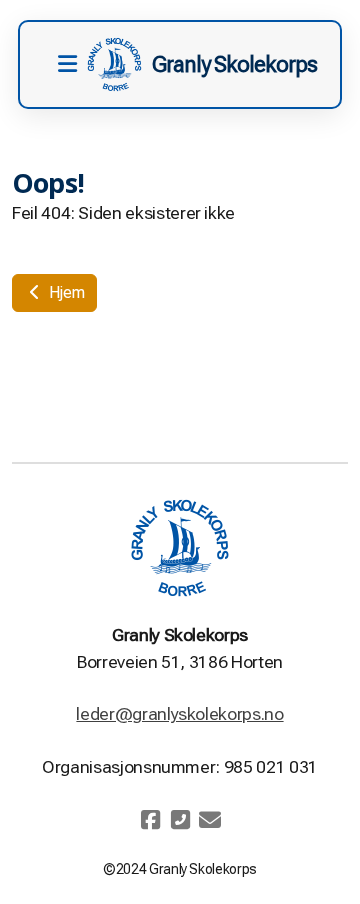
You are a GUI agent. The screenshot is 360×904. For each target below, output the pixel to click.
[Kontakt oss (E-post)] (210, 820)
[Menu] (67, 65)
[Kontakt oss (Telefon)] (180, 820)
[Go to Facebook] (150, 820)
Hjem (64, 292)
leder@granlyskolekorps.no (179, 714)
